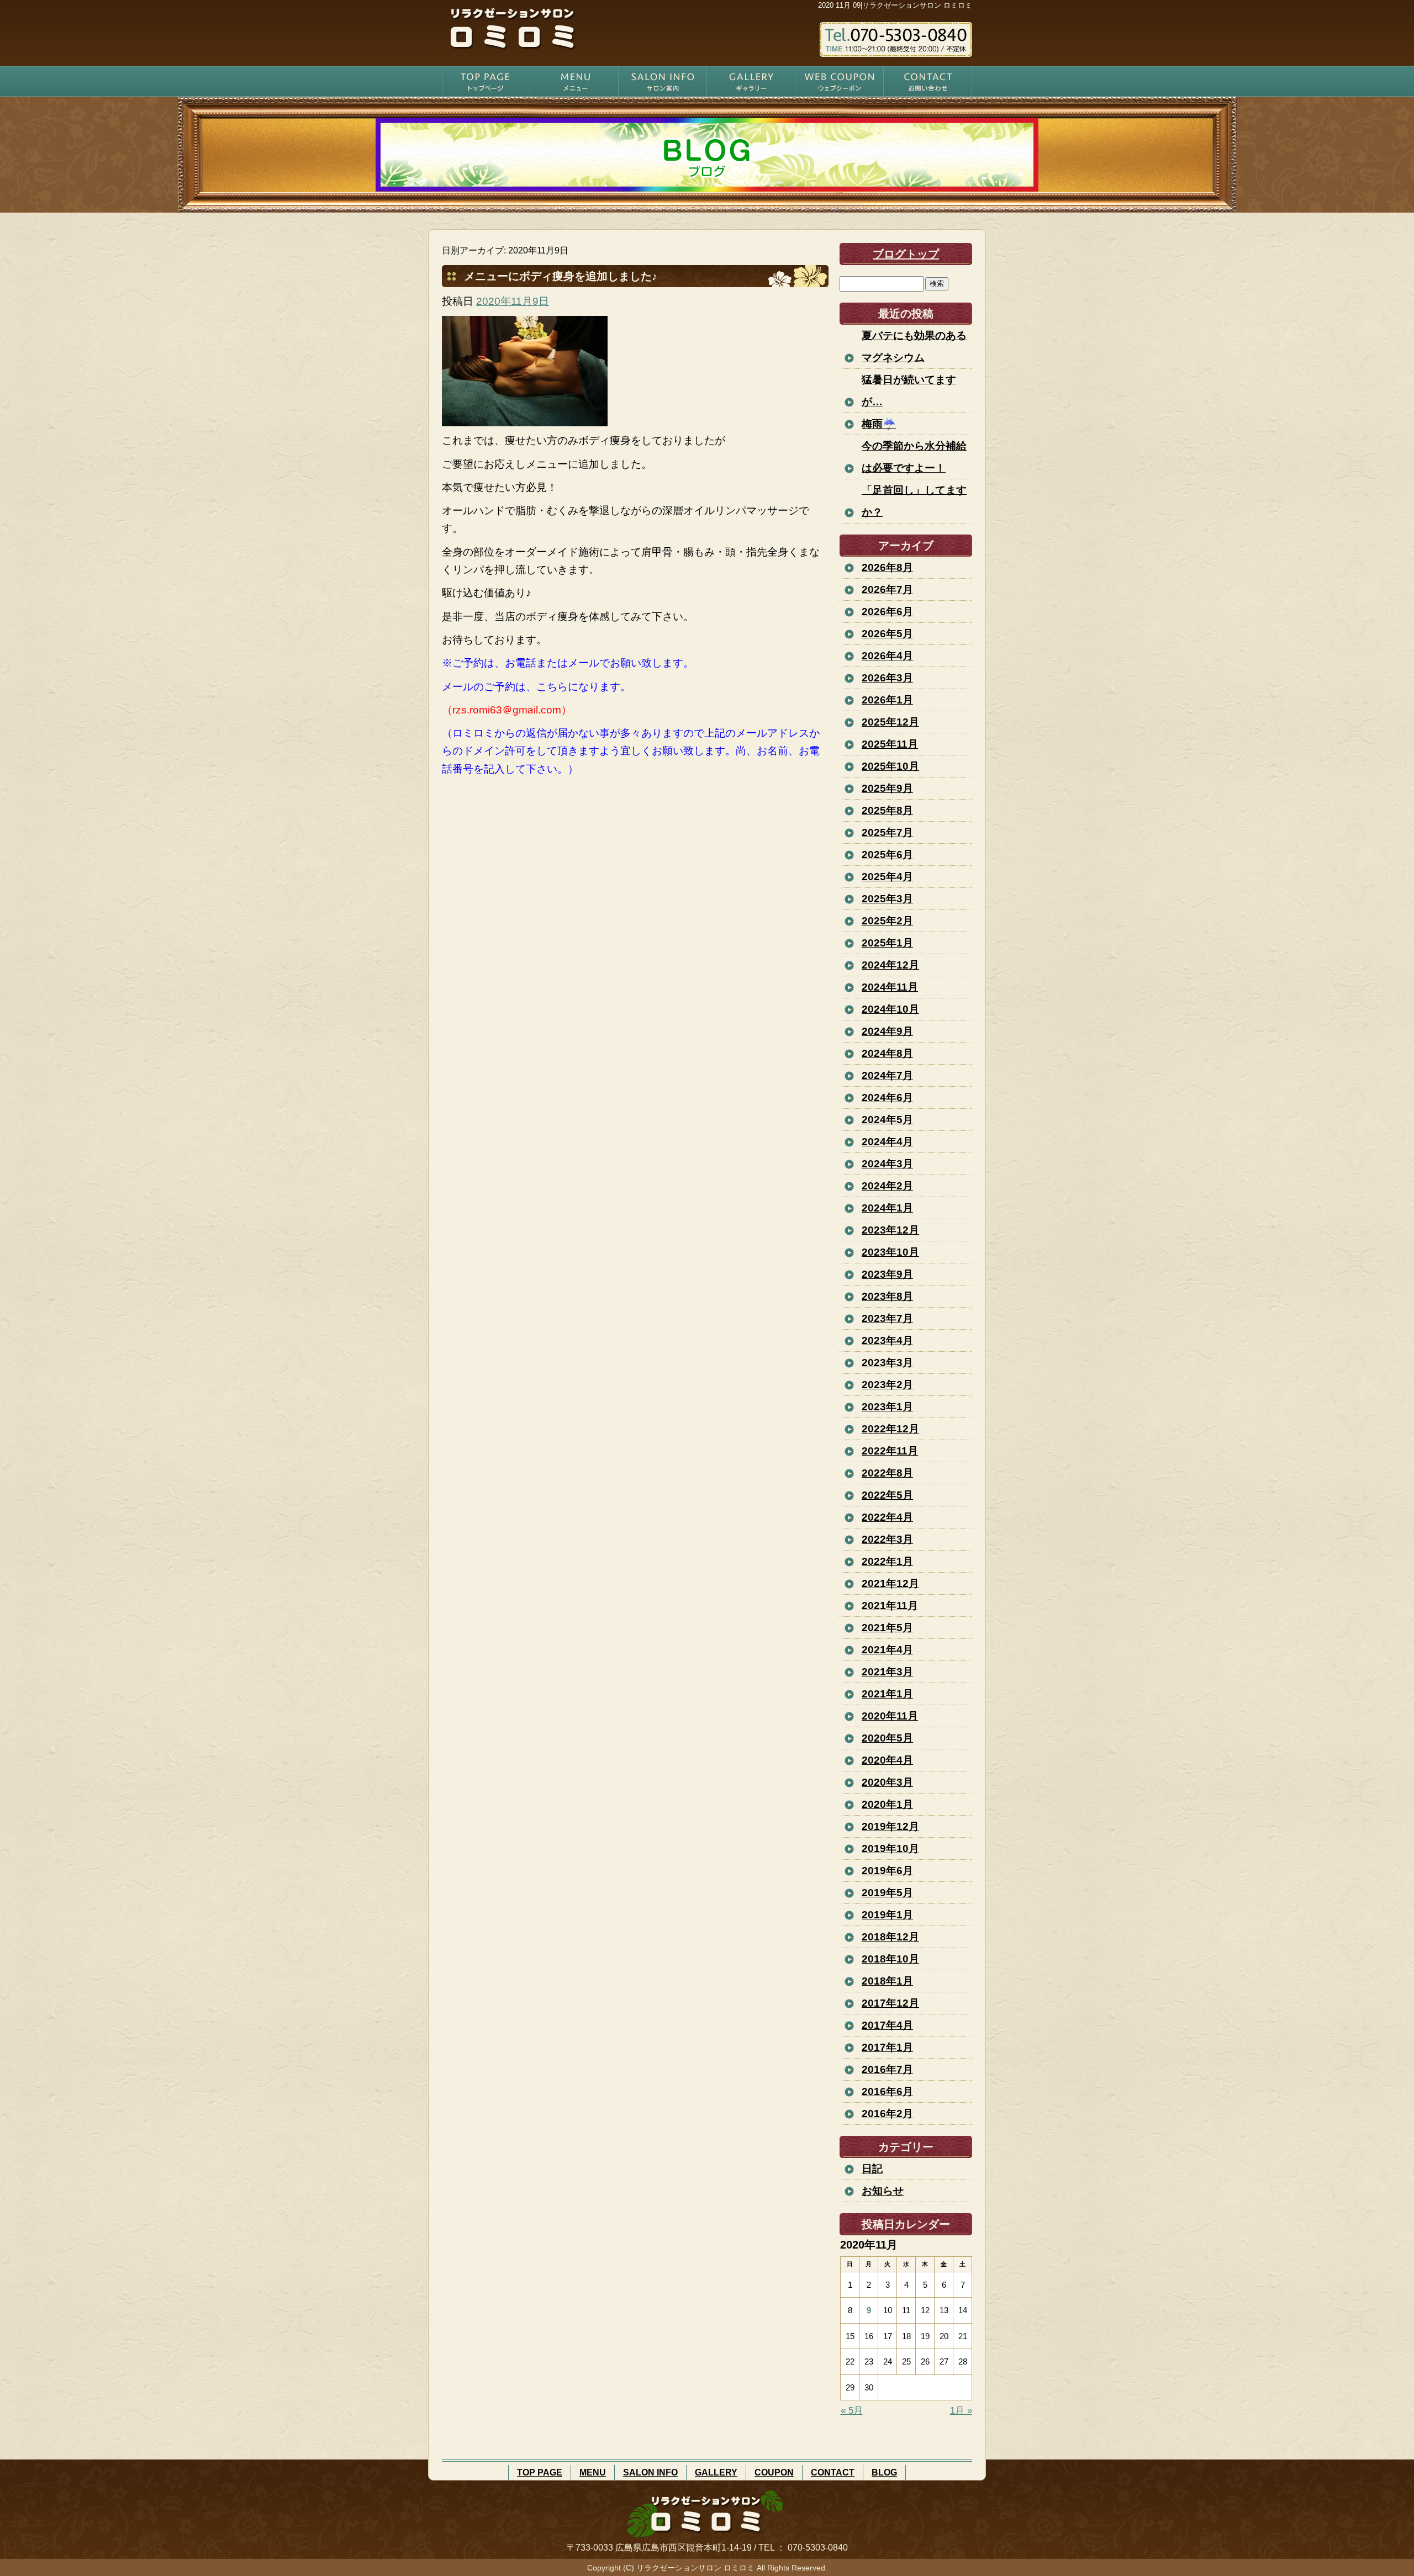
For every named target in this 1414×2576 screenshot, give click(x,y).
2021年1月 (887, 1694)
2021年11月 (890, 1606)
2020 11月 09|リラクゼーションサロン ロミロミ (895, 5)
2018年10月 (890, 1959)
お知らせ (883, 2191)
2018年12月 (890, 1937)
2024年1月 (887, 1208)
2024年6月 (887, 1097)
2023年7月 (887, 1318)
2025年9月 (887, 788)
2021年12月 (890, 1583)
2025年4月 (887, 877)
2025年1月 (887, 943)
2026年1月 (887, 700)
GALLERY (751, 81)
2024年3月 (887, 1164)
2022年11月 (890, 1451)
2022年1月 (887, 1561)
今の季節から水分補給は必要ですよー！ (914, 457)
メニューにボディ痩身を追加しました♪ (561, 276)
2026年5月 (887, 634)
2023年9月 (887, 1274)
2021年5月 (887, 1628)
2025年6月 (887, 855)
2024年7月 (887, 1075)
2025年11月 (890, 744)
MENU (574, 81)
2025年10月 (890, 766)
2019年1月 (887, 1915)
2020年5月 (887, 1738)
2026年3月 (887, 678)
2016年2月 (887, 2114)
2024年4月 (887, 1142)
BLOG (884, 2472)
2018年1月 (887, 1981)
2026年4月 (887, 656)
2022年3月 (887, 1539)
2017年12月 (890, 2003)
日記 (872, 2169)
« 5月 (852, 2411)
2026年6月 (887, 612)
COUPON (840, 81)
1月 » (961, 2411)
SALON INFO (663, 81)
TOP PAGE (486, 81)
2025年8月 (887, 810)
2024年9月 (887, 1031)
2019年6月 (887, 1871)
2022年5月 (887, 1495)
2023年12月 (890, 1230)
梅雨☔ (879, 424)
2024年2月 (887, 1186)
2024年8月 (887, 1053)
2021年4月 (887, 1650)
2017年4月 (887, 2025)
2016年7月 (887, 2069)
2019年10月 (890, 1848)
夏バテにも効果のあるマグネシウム (914, 347)
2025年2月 (887, 921)
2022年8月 (887, 1473)
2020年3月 (887, 1782)
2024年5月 (887, 1120)
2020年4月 (887, 1760)
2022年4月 (887, 1517)
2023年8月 (887, 1296)
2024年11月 (890, 987)
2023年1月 (887, 1407)
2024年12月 (890, 965)
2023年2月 (887, 1385)
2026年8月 (887, 567)
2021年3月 (887, 1672)
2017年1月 (887, 2047)
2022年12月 (890, 1429)
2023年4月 (887, 1340)
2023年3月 (887, 1363)
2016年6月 (887, 2091)
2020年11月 (890, 1716)
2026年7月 (887, 589)
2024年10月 (890, 1009)
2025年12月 (890, 722)
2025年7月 (887, 832)
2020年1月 (887, 1804)
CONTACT (928, 81)
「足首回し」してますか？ (914, 501)
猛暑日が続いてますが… (909, 391)
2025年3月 (887, 899)
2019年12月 (890, 1826)
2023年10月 (890, 1252)
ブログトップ (906, 254)
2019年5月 (887, 1893)
